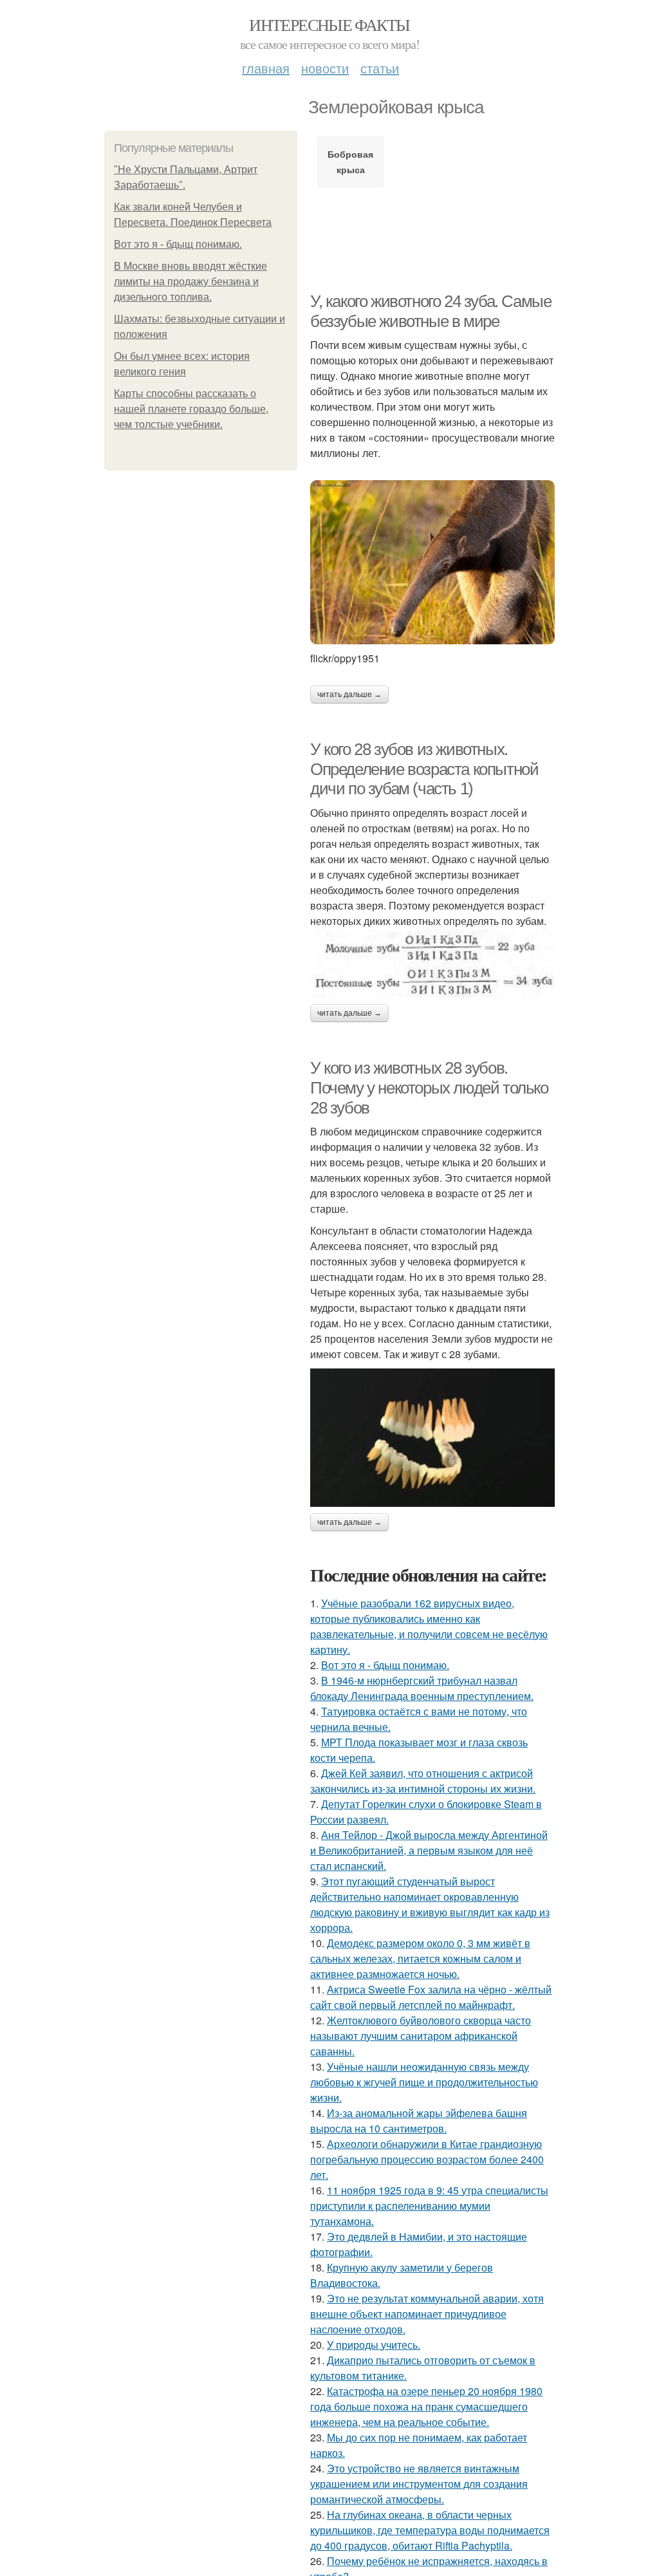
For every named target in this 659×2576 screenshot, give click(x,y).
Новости (325, 68)
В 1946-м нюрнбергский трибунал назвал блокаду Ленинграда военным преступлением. (422, 1688)
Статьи (380, 68)
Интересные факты (329, 24)
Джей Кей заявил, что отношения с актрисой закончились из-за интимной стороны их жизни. (423, 1781)
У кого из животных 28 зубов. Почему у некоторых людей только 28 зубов (429, 1087)
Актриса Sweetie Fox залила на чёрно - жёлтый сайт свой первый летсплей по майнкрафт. (431, 1997)
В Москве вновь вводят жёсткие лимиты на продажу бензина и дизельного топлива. (190, 282)
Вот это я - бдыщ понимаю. (178, 244)
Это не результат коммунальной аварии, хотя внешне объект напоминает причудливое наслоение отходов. (427, 2314)
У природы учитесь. (374, 2345)
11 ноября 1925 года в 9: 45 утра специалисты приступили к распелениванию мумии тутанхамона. (429, 2206)
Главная (266, 68)
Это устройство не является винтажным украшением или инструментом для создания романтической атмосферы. (419, 2484)
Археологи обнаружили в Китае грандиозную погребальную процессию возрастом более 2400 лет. (427, 2159)
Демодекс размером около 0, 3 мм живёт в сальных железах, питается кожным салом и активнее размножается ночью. (420, 1958)
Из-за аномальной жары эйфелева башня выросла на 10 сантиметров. (419, 2121)
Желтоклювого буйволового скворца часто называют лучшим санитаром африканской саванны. (421, 2036)
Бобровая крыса (350, 162)
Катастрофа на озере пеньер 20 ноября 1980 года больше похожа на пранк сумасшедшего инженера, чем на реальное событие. (426, 2406)
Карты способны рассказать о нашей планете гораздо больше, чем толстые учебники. (191, 409)
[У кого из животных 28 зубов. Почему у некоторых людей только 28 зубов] (432, 1437)
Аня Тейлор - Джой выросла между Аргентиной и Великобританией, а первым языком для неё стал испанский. (429, 1850)
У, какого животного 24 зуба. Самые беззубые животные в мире (431, 311)
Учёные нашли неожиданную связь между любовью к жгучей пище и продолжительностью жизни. (424, 2082)
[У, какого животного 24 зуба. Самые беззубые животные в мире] (432, 562)
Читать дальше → (349, 695)
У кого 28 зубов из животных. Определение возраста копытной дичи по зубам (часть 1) (424, 769)
